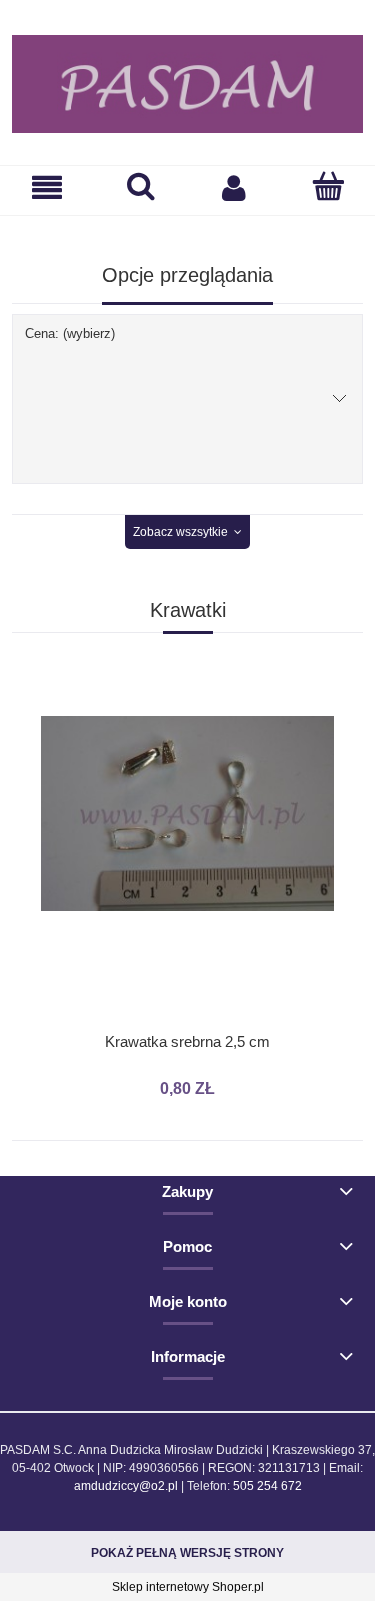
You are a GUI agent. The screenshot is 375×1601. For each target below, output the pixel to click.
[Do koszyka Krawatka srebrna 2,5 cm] (188, 693)
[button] (47, 187)
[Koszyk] (328, 186)
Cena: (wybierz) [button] (70, 333)
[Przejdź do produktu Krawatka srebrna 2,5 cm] (187, 861)
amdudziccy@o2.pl (126, 1486)
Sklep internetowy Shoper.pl (188, 1587)
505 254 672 (267, 1486)
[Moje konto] (235, 187)
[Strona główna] (187, 83)
